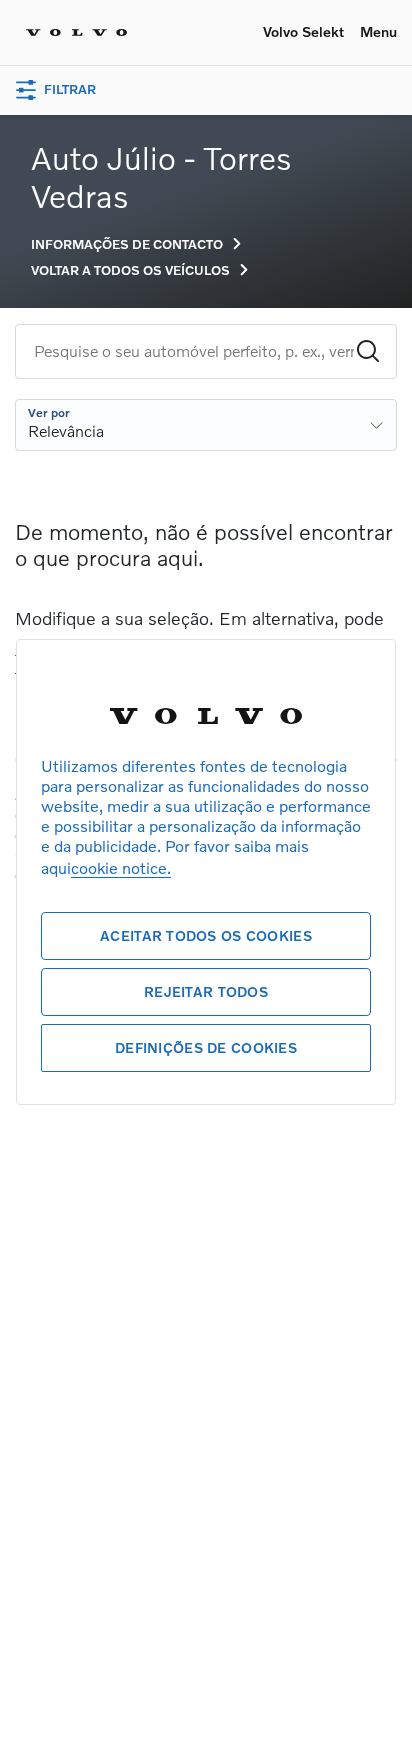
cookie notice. (121, 867)
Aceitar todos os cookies (206, 935)
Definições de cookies (206, 1047)
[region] (206, 871)
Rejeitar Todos (206, 991)
